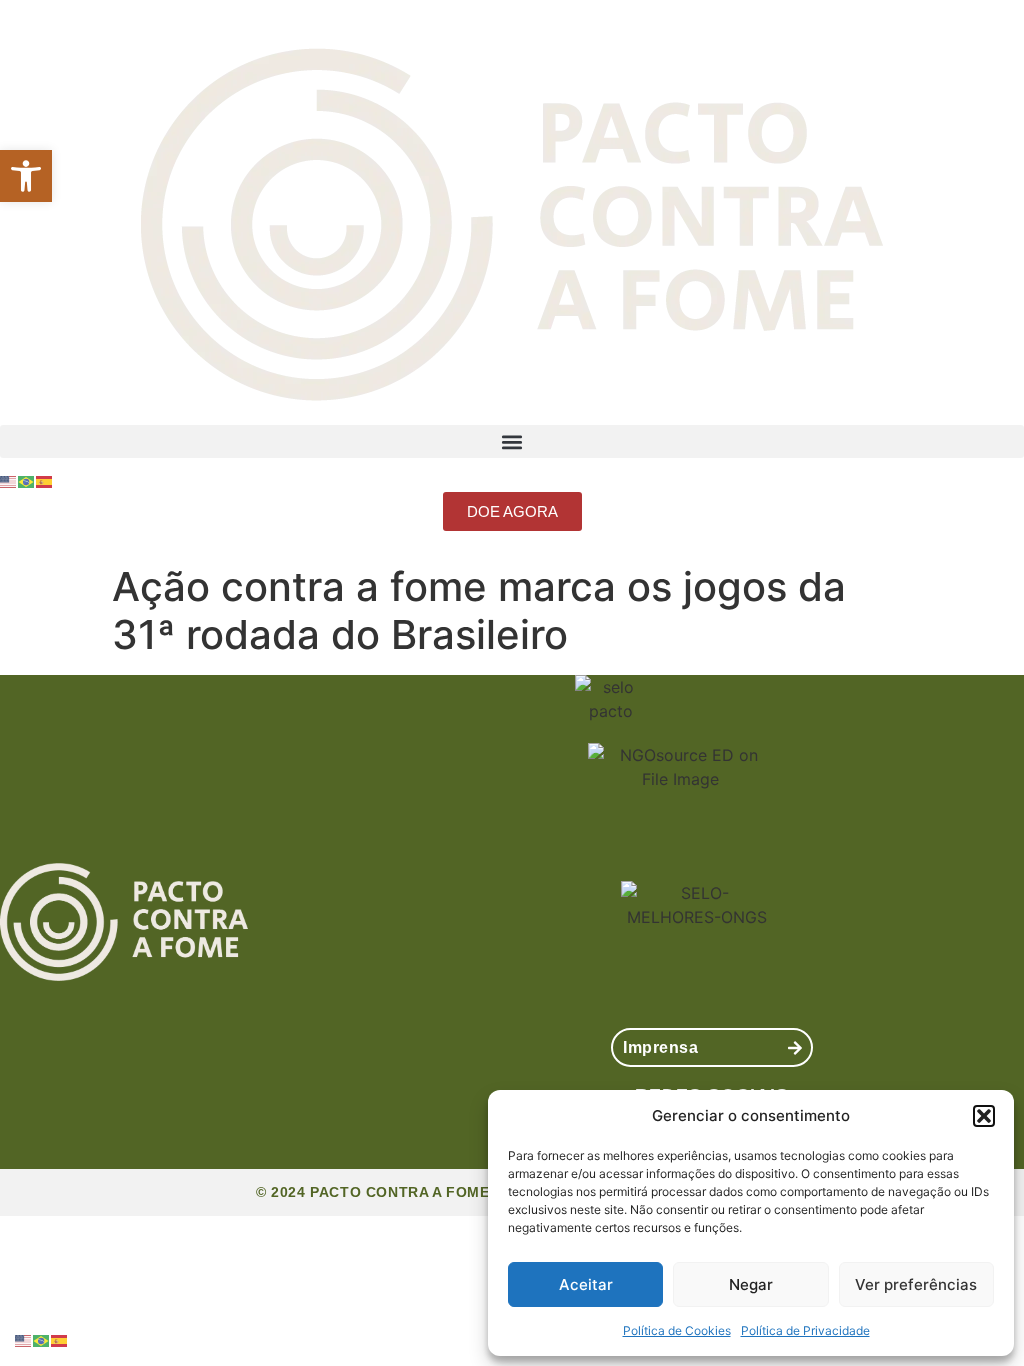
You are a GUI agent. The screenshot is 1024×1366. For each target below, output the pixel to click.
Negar (751, 1284)
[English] (9, 480)
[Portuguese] (27, 480)
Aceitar (586, 1284)
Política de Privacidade (805, 1330)
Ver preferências (916, 1284)
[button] (26, 176)
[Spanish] (45, 480)
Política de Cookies (677, 1330)
